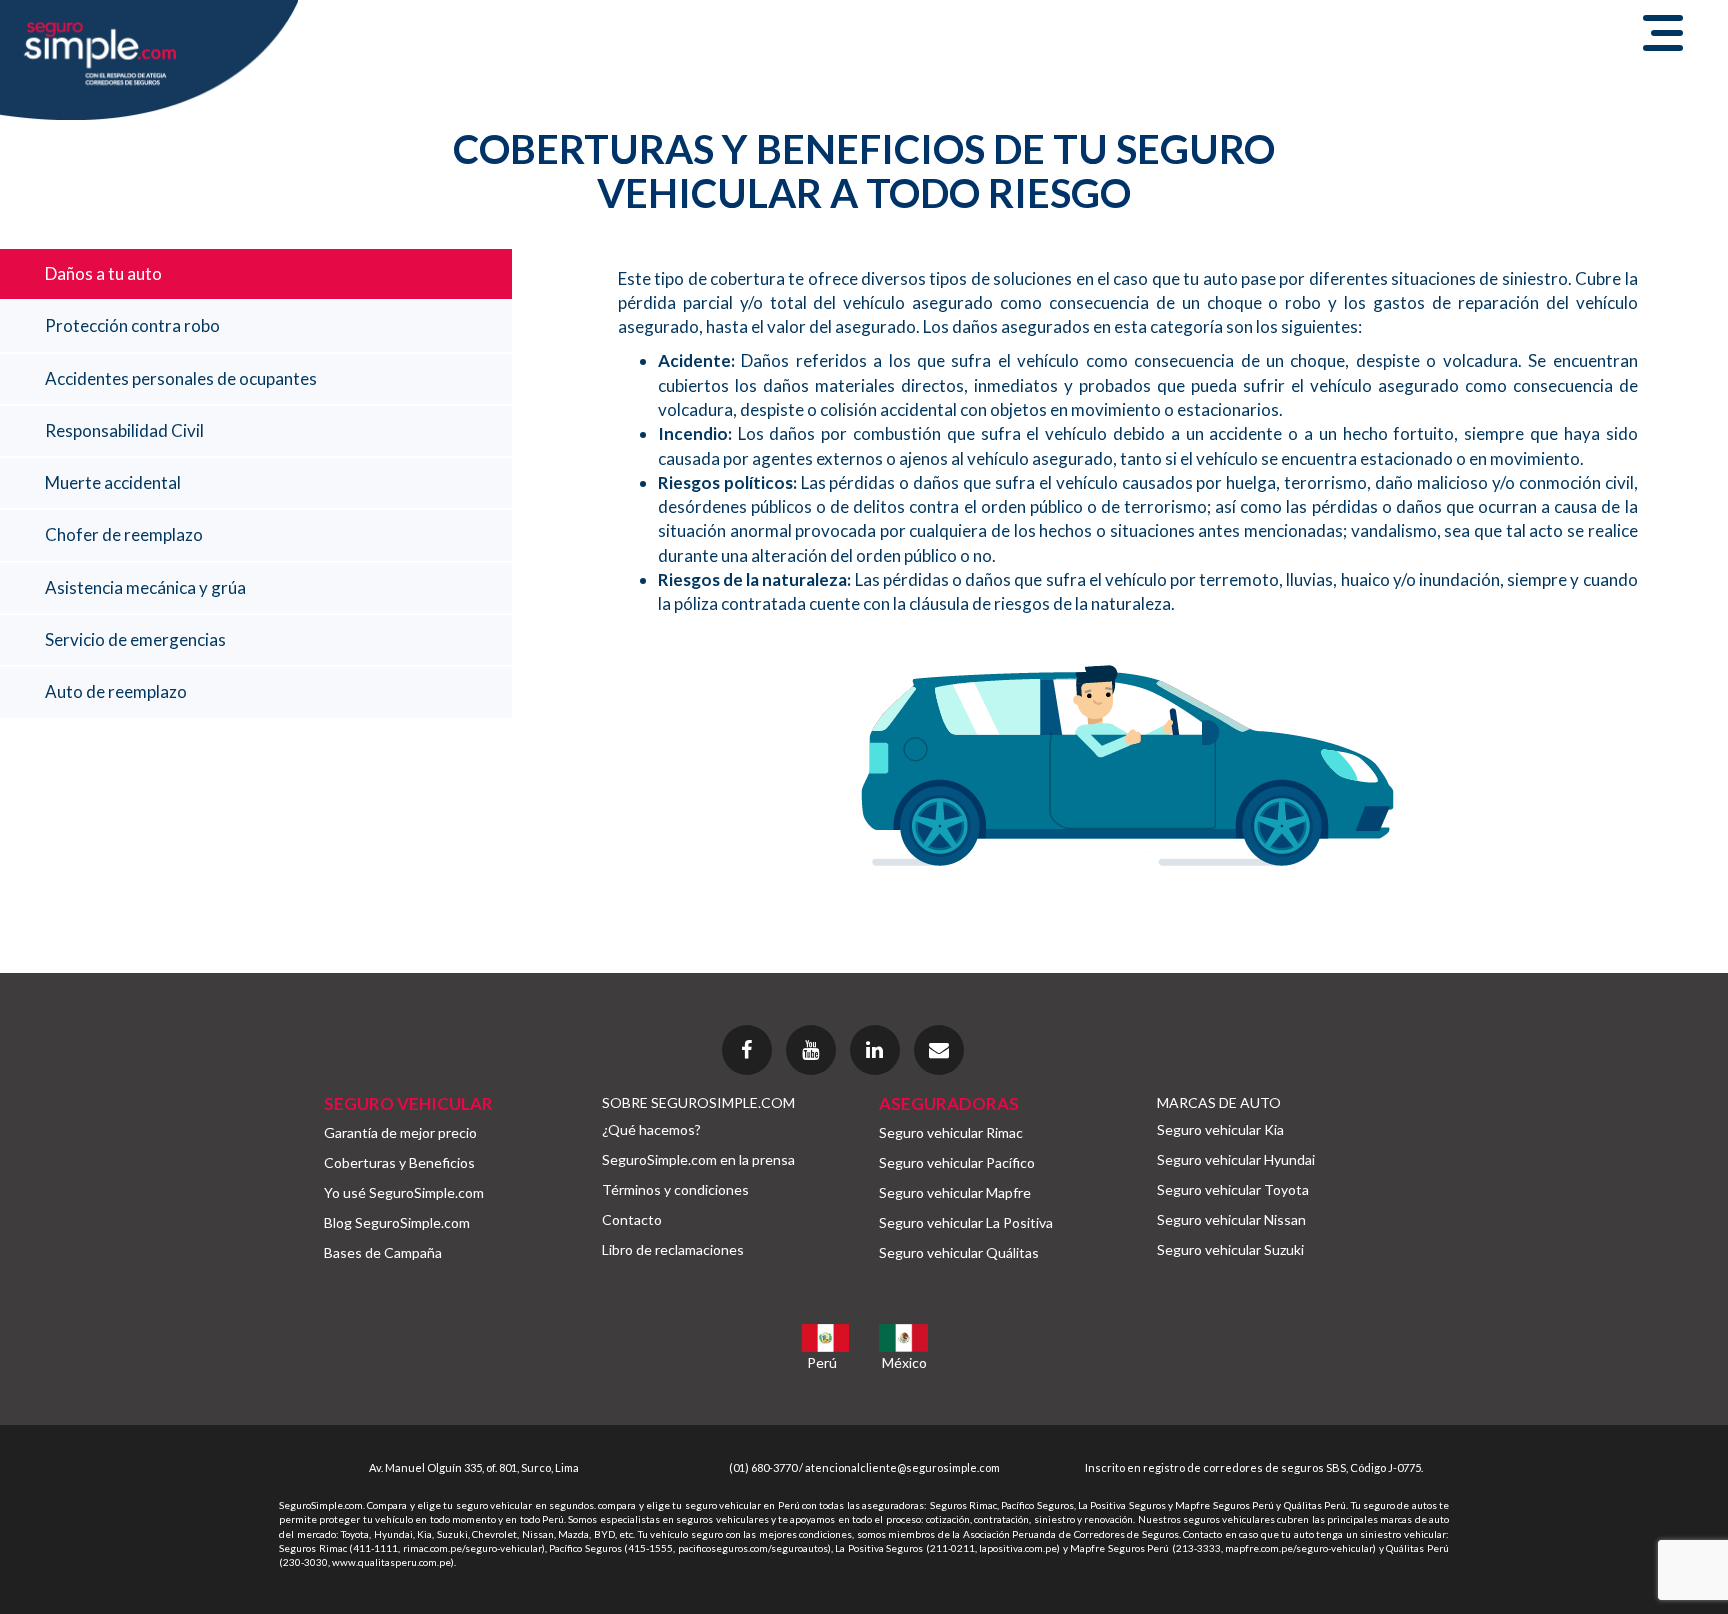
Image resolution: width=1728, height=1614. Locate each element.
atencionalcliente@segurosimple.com (902, 1467)
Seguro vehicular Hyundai (1236, 1159)
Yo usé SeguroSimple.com (404, 1192)
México (904, 1362)
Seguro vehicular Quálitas (959, 1252)
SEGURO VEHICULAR (408, 1103)
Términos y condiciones (675, 1189)
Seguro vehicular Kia (1220, 1129)
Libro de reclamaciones (673, 1249)
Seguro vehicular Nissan (1231, 1219)
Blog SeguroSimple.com (397, 1222)
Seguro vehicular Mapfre (955, 1192)
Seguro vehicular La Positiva (966, 1222)
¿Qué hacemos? (651, 1129)
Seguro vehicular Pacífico (957, 1162)
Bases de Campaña (383, 1252)
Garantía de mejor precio (400, 1132)
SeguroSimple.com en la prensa (698, 1159)
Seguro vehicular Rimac (951, 1132)
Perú (822, 1362)
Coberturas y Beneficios (399, 1162)
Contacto (632, 1219)
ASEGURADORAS (949, 1103)
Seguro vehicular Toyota (1233, 1189)
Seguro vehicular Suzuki (1230, 1249)
